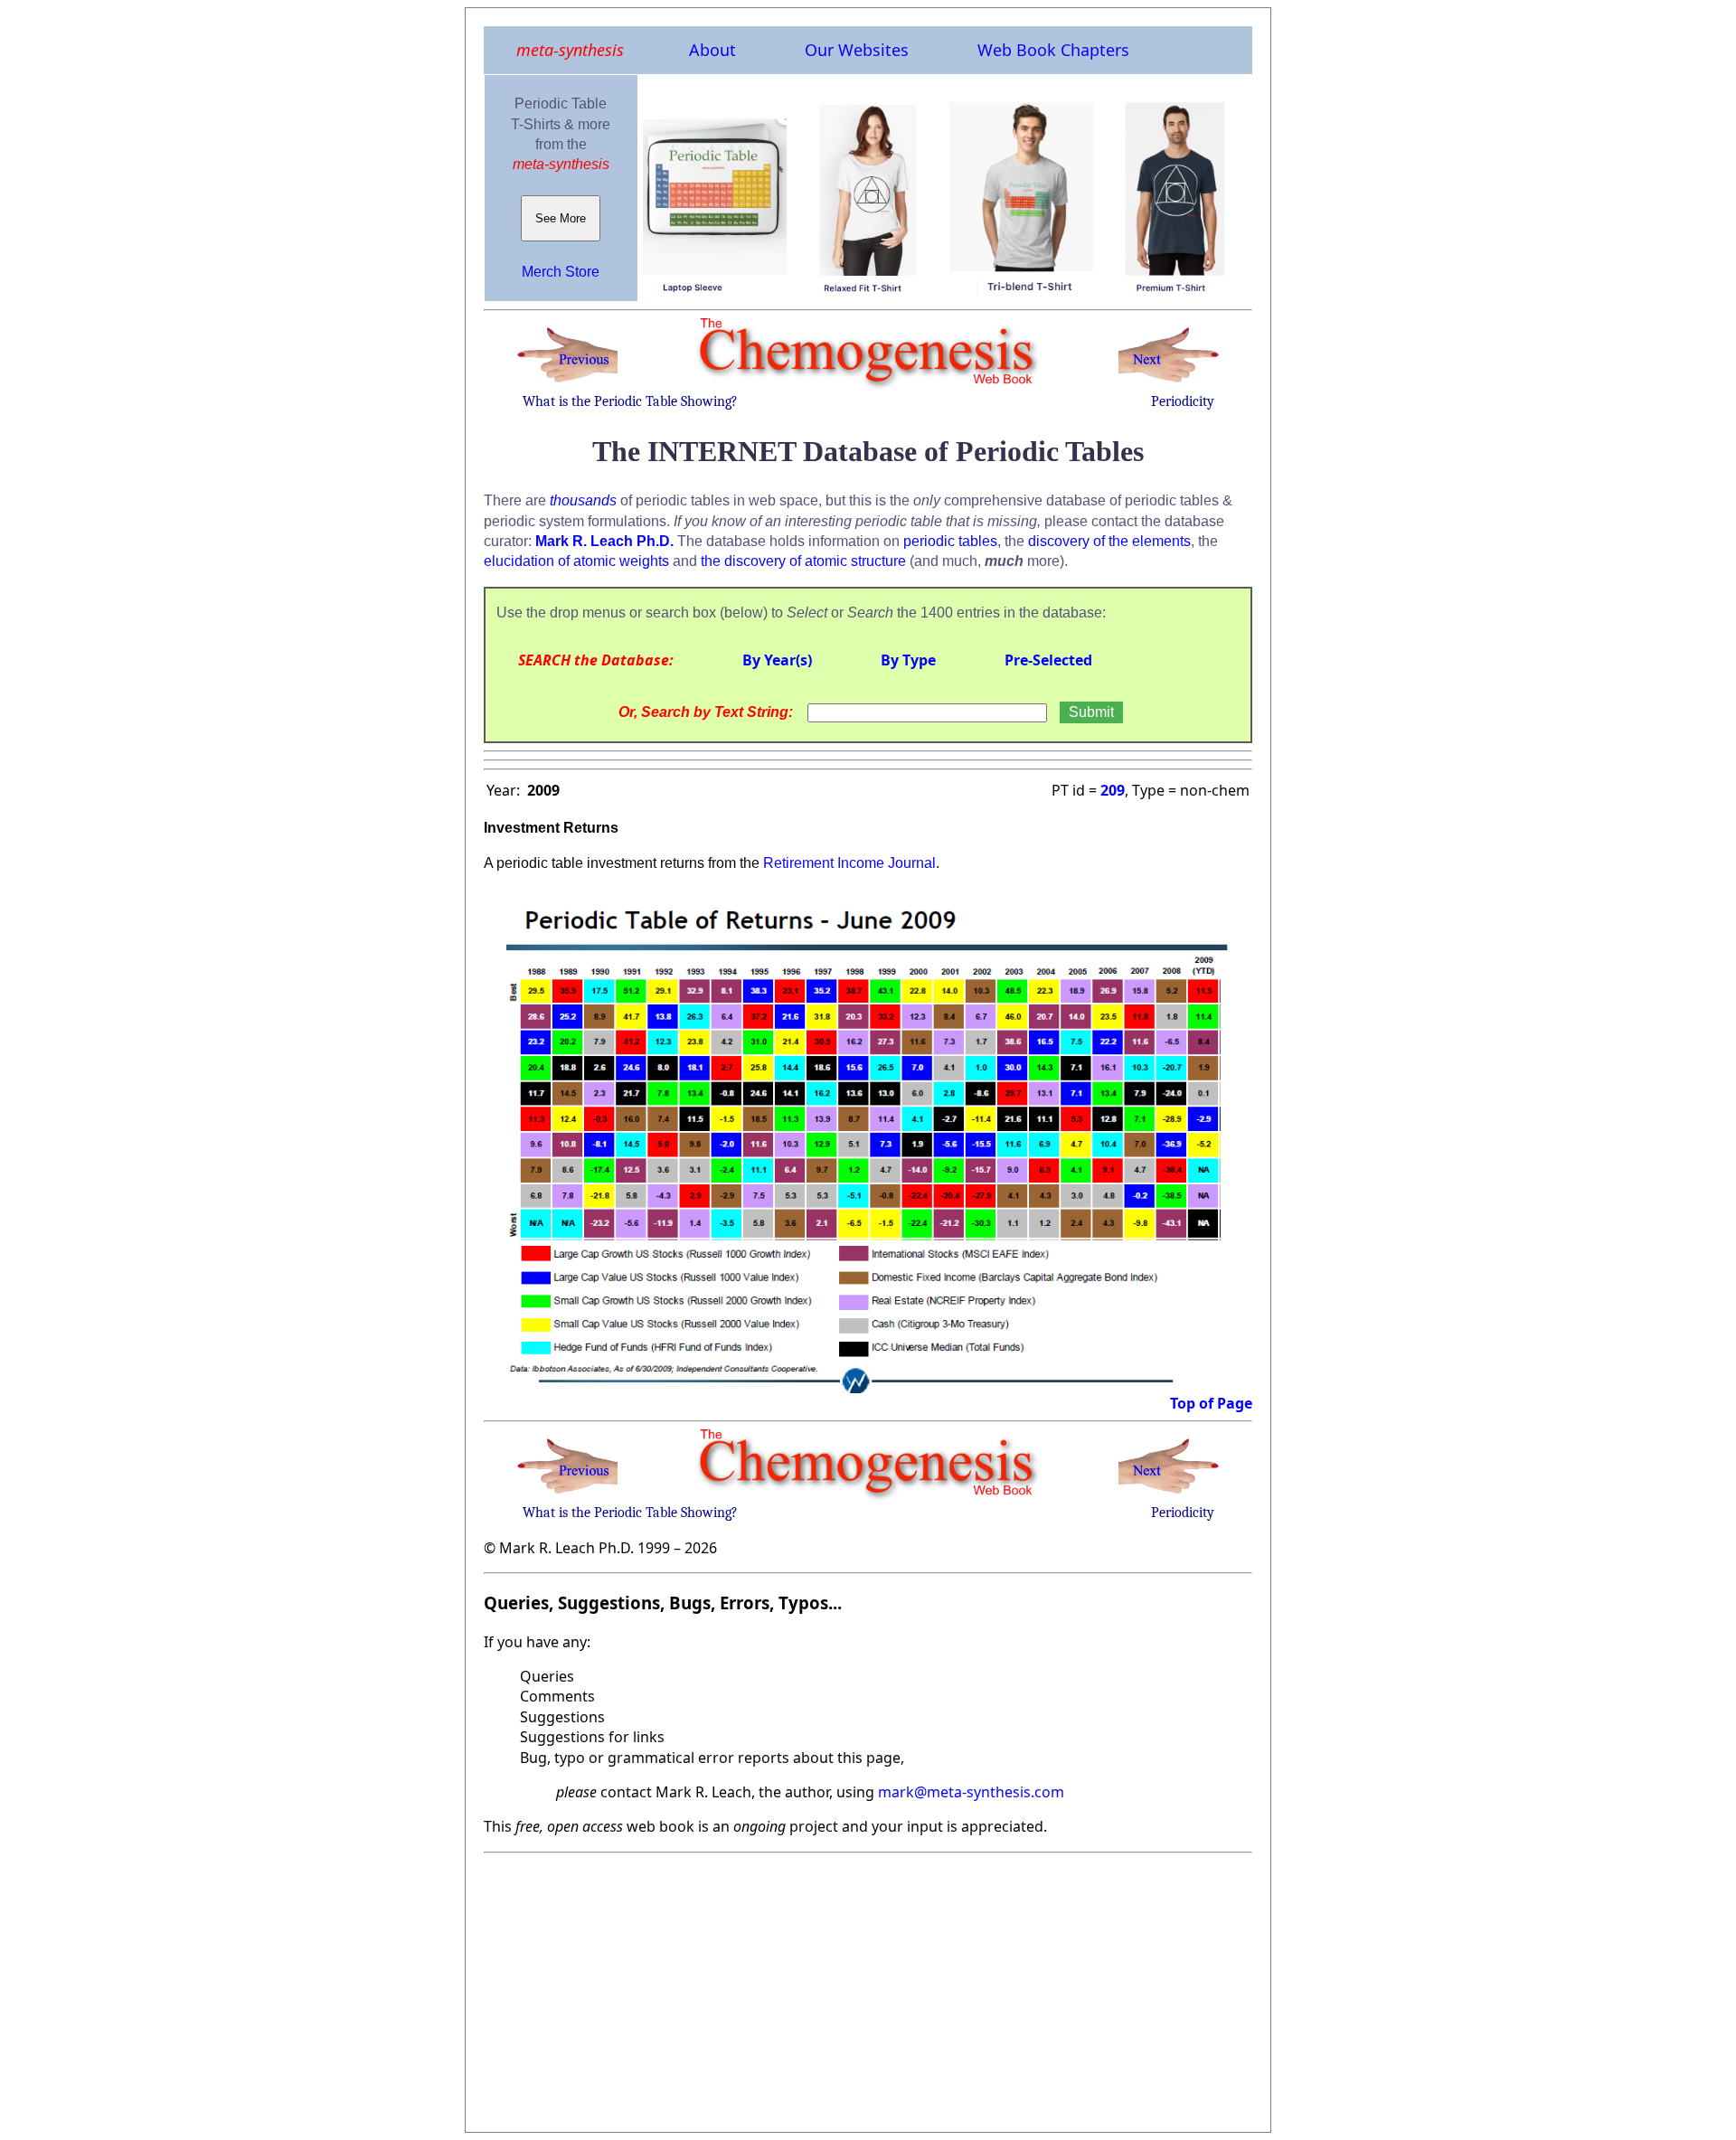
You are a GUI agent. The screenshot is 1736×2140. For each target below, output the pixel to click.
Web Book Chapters (1053, 50)
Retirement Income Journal (849, 863)
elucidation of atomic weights (576, 561)
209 (1113, 790)
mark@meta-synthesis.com (971, 1792)
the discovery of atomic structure (803, 561)
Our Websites (857, 50)
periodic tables (950, 541)
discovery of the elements (1109, 541)
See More (561, 218)
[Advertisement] (868, 1987)
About (712, 50)
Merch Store (561, 272)
